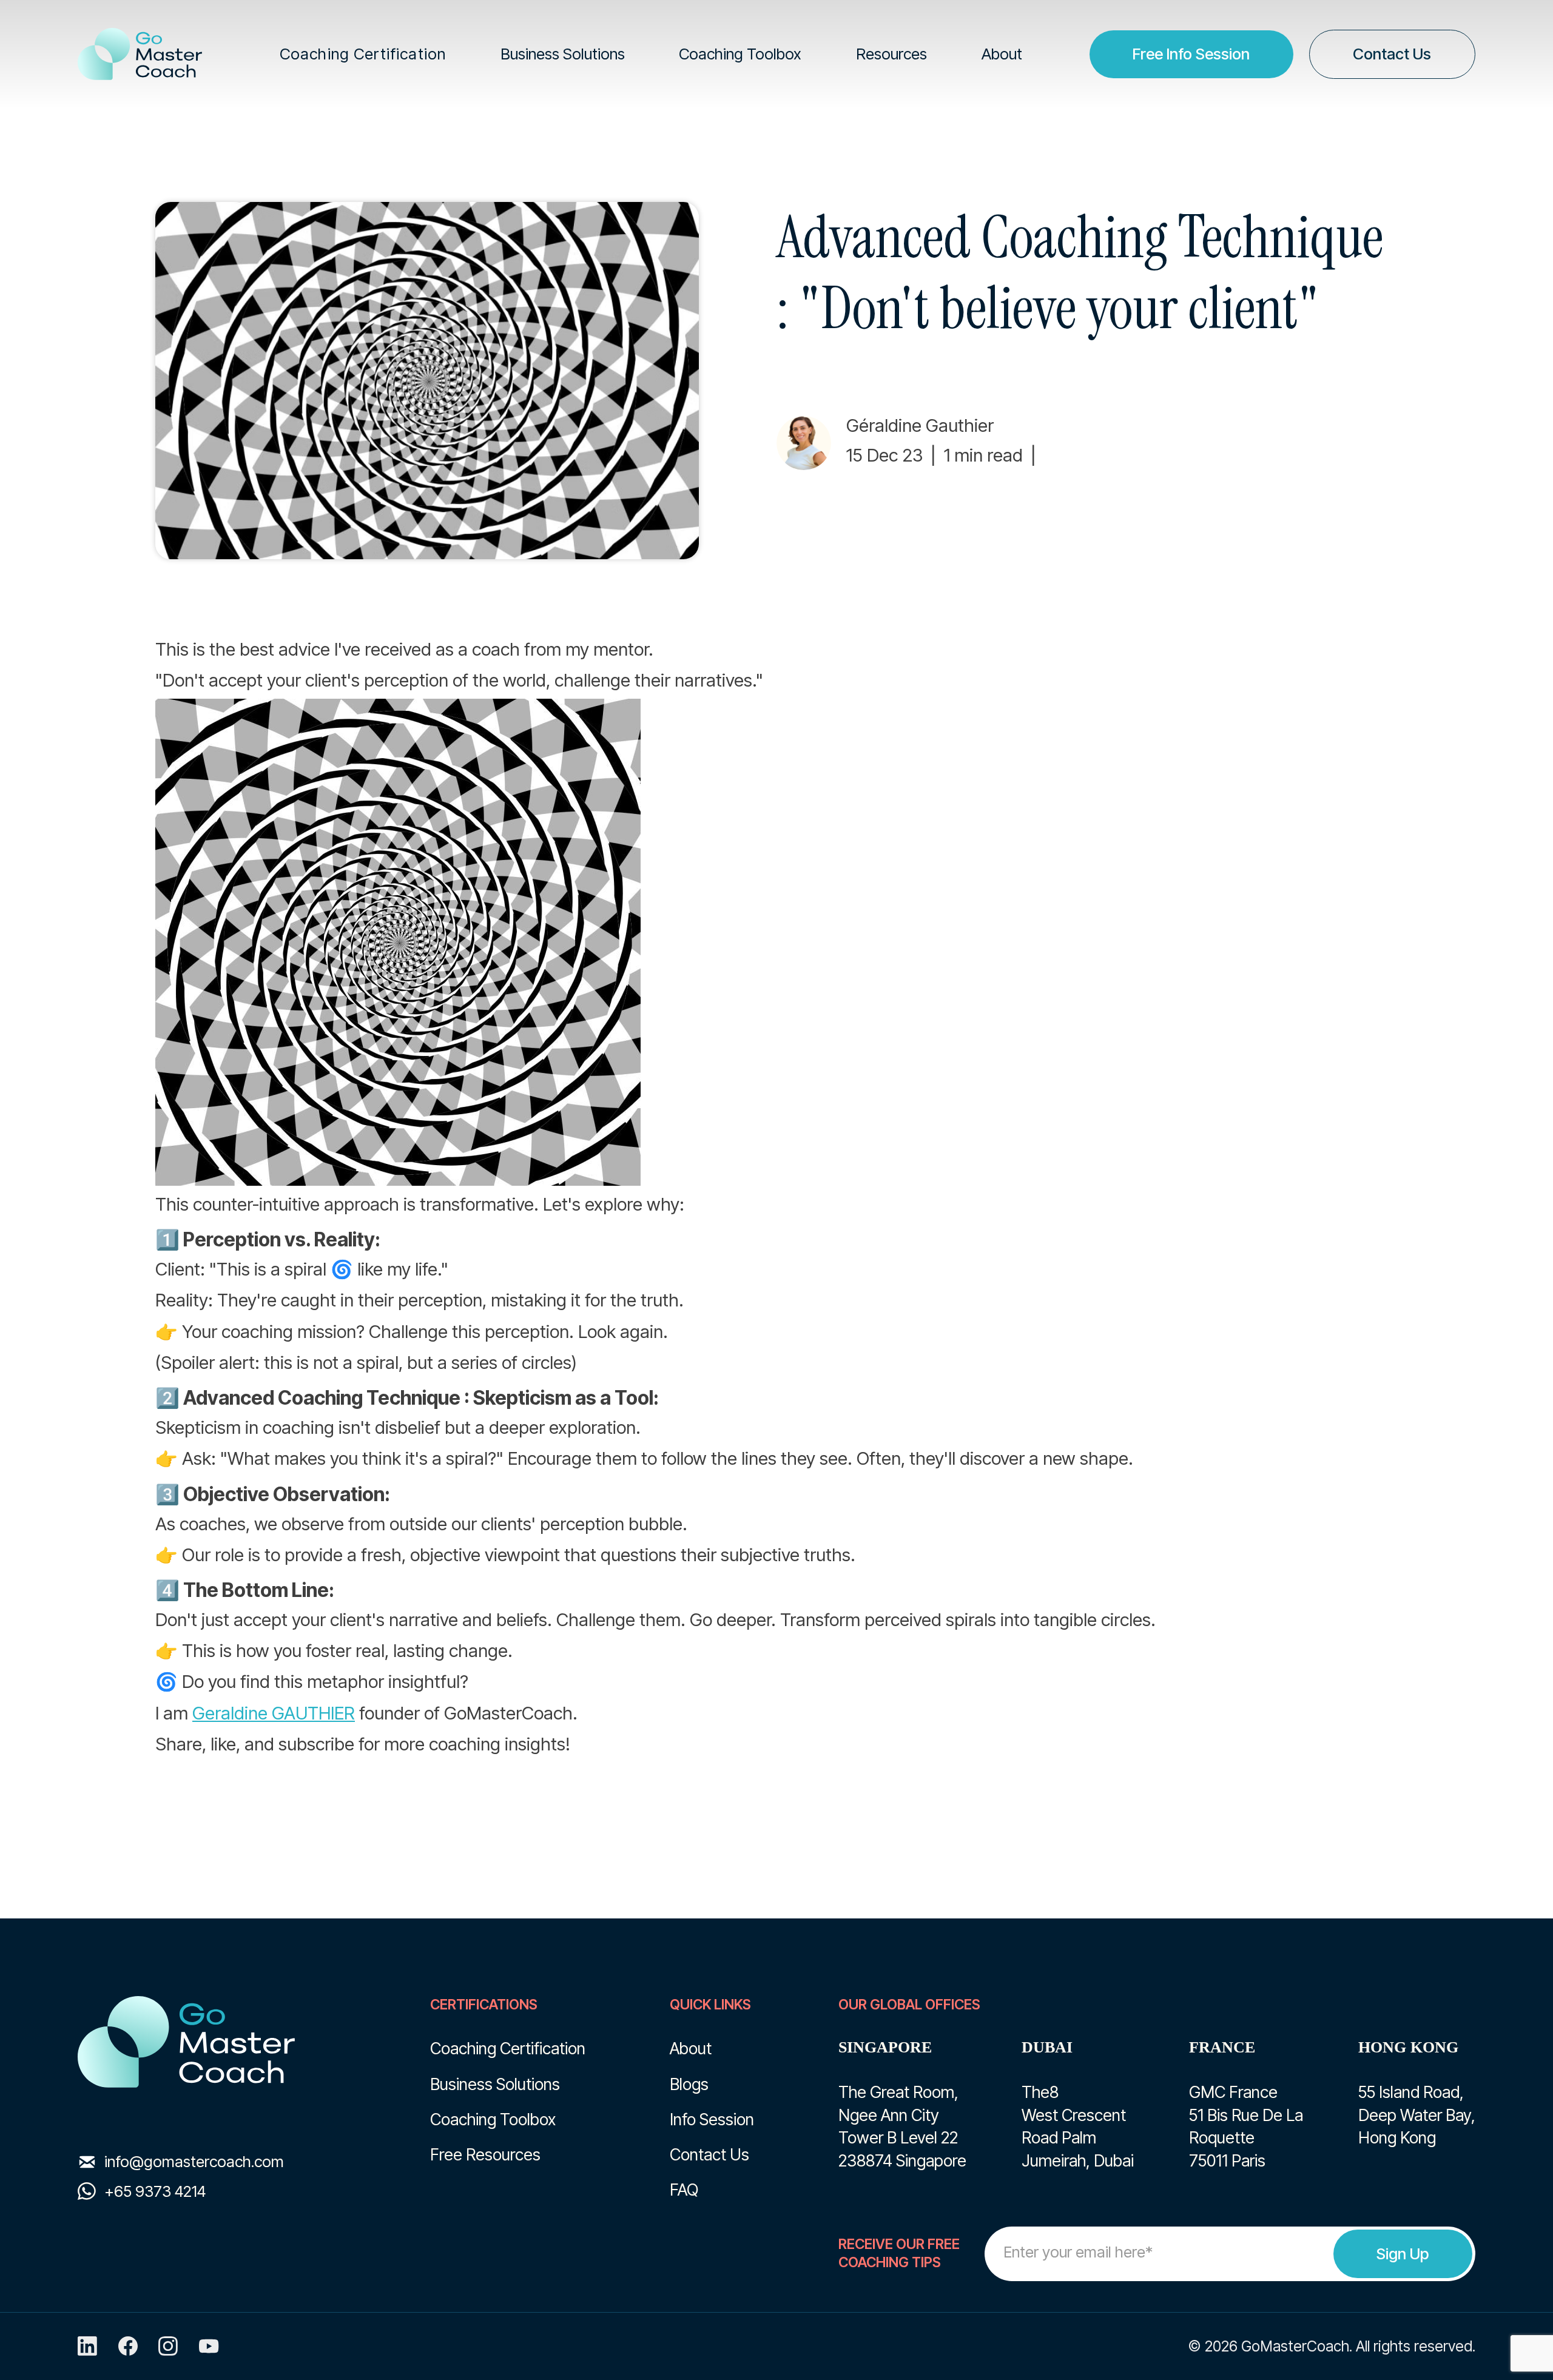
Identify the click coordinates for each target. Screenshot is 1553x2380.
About (691, 2048)
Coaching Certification (508, 2048)
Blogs (689, 2084)
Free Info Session (1191, 54)
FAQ (684, 2190)
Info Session (712, 2119)
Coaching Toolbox (493, 2119)
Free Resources (485, 2154)
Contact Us (1392, 54)
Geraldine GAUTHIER (274, 1713)
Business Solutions (495, 2084)
